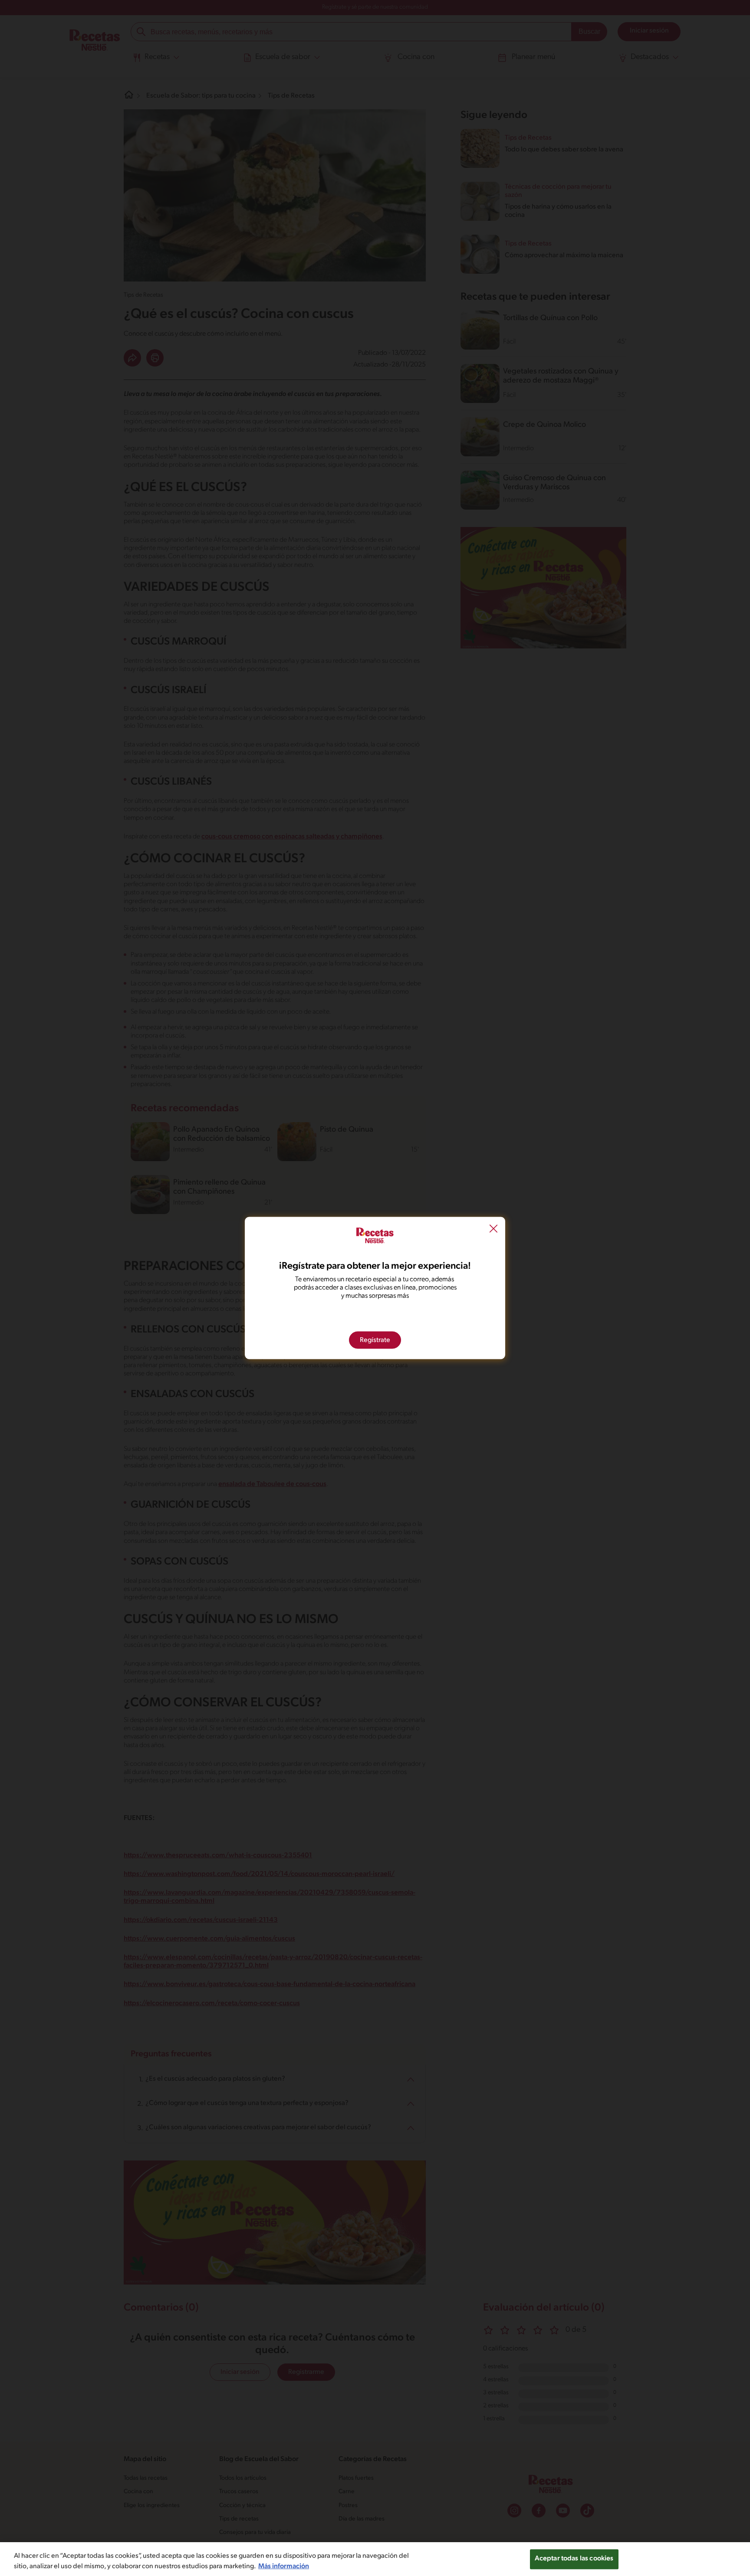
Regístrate (375, 1340)
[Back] (493, 1230)
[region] (375, 2559)
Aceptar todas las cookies (574, 2559)
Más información (284, 2566)
